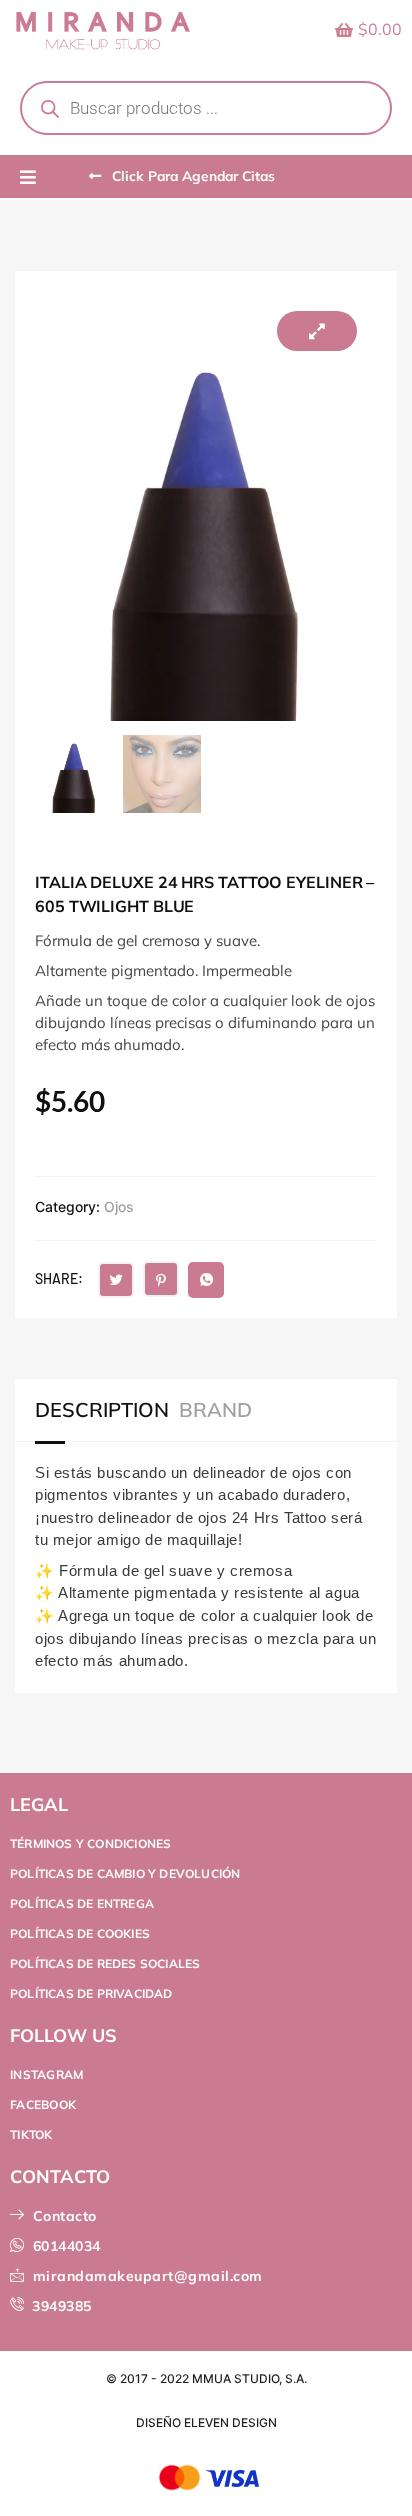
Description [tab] (102, 1410)
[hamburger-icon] (27, 178)
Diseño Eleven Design (206, 2422)
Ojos (119, 1206)
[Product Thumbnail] (317, 331)
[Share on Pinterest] (161, 1279)
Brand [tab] (215, 1410)
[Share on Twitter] (116, 1280)
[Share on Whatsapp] (206, 1280)
